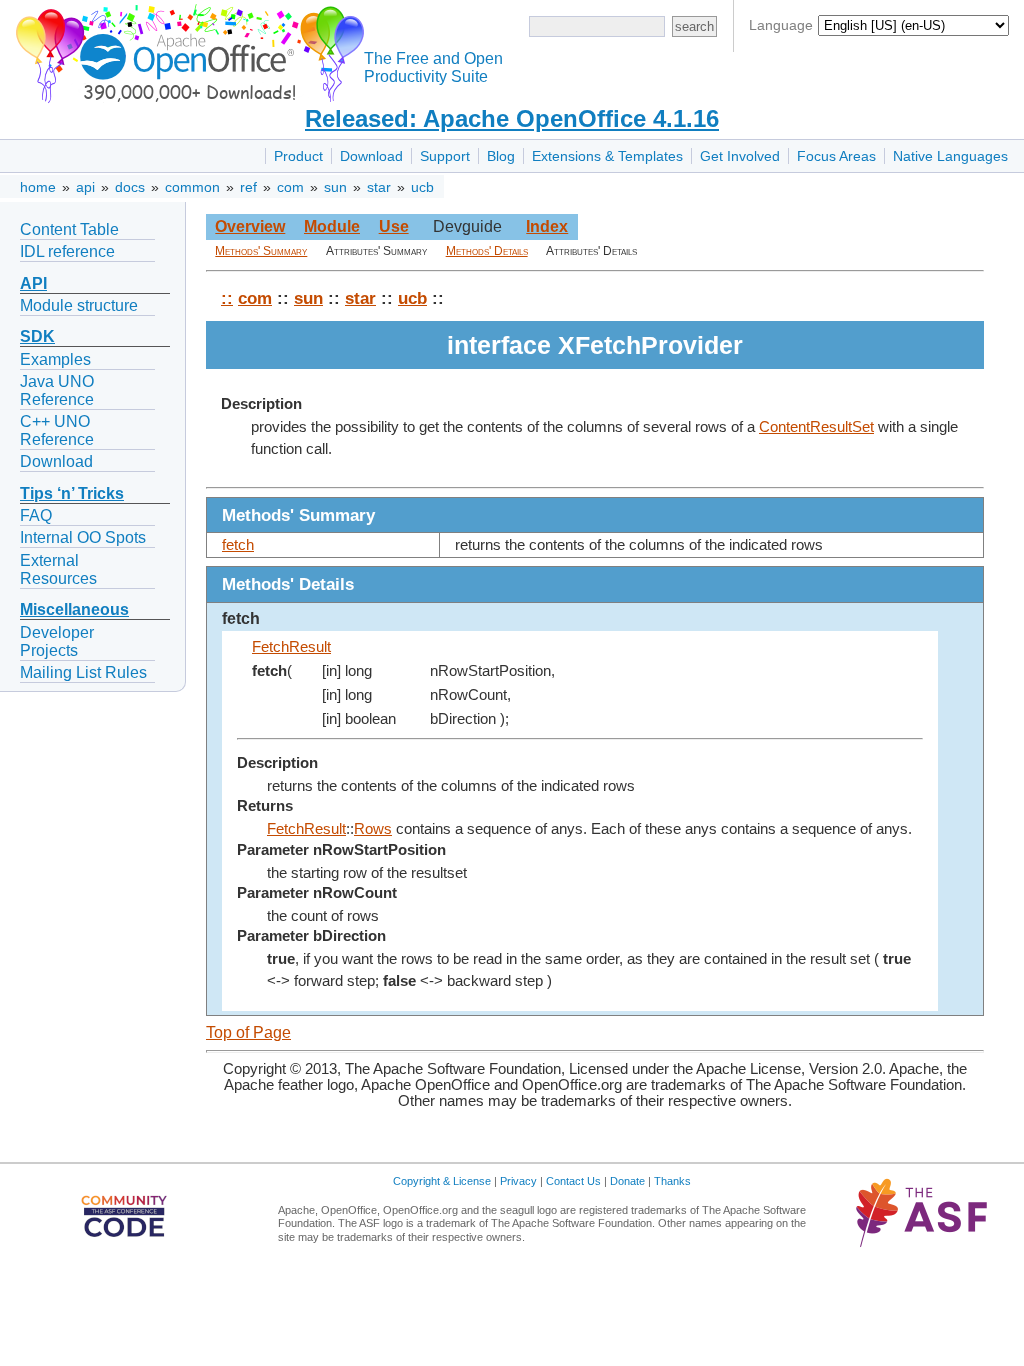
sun (335, 187)
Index (547, 226)
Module (332, 226)
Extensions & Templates (607, 156)
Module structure (79, 305)
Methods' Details (487, 251)
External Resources (58, 569)
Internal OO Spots (83, 537)
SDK (37, 336)
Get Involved (740, 156)
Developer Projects (57, 641)
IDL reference (67, 251)
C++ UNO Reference (57, 430)
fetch (238, 545)
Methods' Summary (261, 251)
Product (298, 156)
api (85, 187)
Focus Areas (836, 156)
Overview (250, 226)
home (38, 187)
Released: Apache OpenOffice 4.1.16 (512, 118)
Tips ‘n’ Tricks (72, 493)
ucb (422, 187)
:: (227, 298)
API (33, 283)
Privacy (518, 1181)
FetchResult (291, 647)
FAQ (36, 515)
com (290, 187)
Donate (627, 1181)
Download (371, 156)
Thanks (672, 1181)
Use (394, 226)
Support (445, 156)
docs (130, 187)
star (379, 187)
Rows (373, 829)
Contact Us (573, 1181)
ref (248, 187)
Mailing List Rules (83, 672)
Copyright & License (442, 1181)
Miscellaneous (74, 609)
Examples (55, 359)
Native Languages (950, 156)
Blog (501, 156)
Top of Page (248, 1032)
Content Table (69, 229)
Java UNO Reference (57, 390)
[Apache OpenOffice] (186, 50)
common (192, 187)
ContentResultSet (816, 427)
